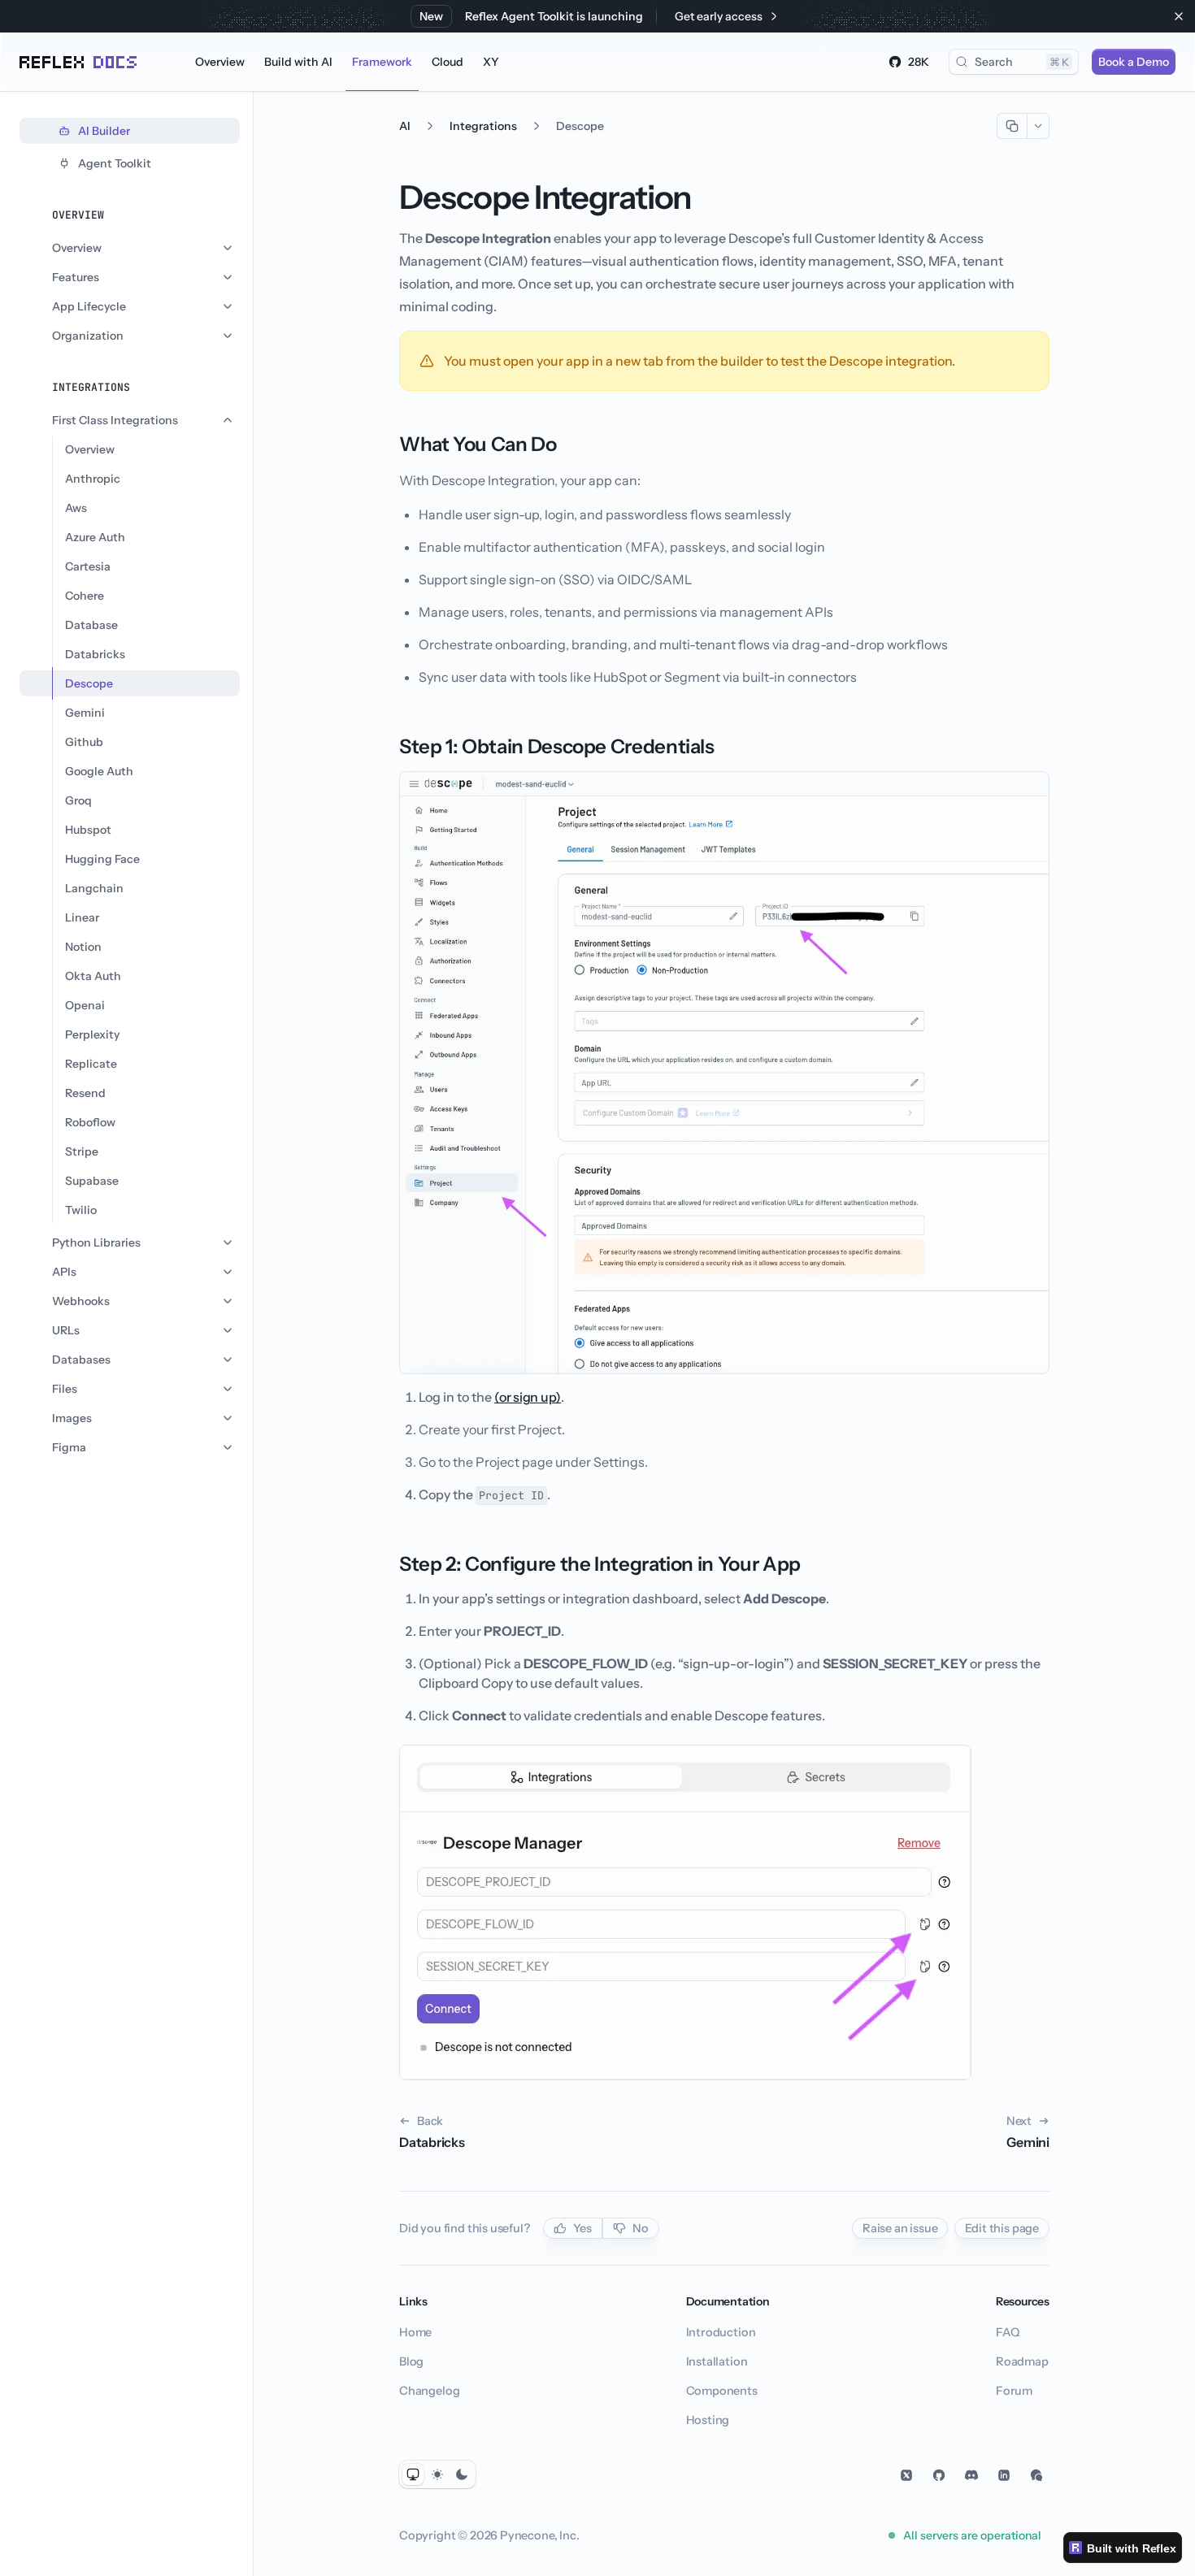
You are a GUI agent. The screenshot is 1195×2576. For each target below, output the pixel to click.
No (641, 2228)
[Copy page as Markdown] (1012, 126)
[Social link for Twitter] (906, 2475)
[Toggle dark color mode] (462, 2474)
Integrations (483, 126)
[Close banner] (1179, 16)
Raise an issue (900, 2228)
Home (415, 2332)
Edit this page (1002, 2228)
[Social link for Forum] (1036, 2475)
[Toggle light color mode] (437, 2474)
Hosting (708, 2420)
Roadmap (1022, 2361)
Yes (582, 2228)
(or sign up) (528, 1397)
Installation (717, 2361)
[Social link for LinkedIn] (1004, 2475)
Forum (1014, 2391)
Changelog (429, 2391)
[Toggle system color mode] (413, 2474)
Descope (580, 126)
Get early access (719, 16)
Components (722, 2391)
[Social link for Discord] (971, 2475)
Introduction (721, 2332)
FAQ (1007, 2332)
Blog (411, 2361)
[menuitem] (220, 62)
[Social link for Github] (939, 2475)
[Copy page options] (1038, 126)
